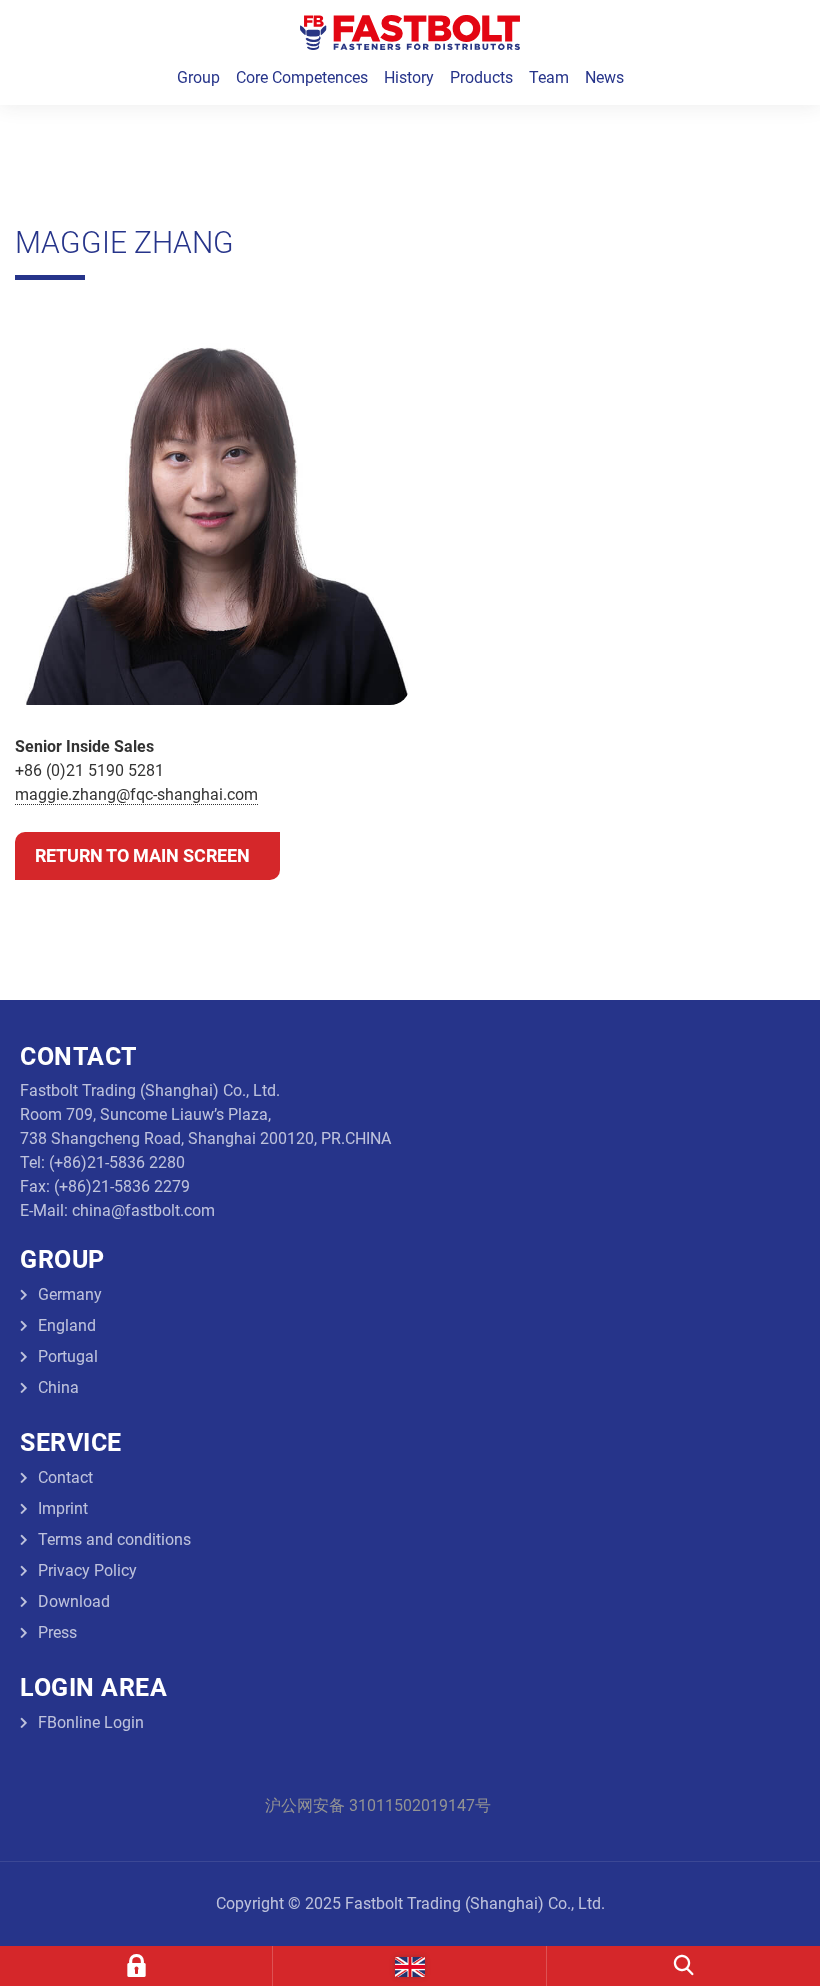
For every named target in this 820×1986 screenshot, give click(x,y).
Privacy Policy (87, 1570)
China (58, 1387)
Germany (70, 1294)
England (67, 1325)
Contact (65, 1477)
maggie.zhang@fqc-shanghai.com (136, 794)
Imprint (63, 1508)
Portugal (68, 1356)
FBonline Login (91, 1722)
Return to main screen (142, 855)
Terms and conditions (114, 1539)
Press (57, 1632)
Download (74, 1601)
